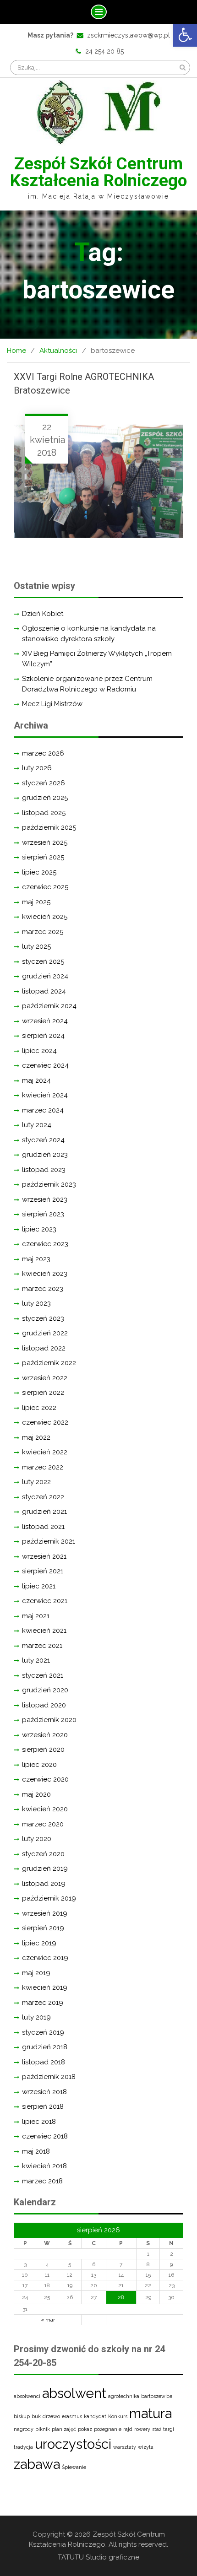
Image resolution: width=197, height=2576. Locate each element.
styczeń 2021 (43, 1675)
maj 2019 (36, 1973)
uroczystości (73, 2444)
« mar (48, 2320)
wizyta (146, 2447)
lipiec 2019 (39, 1943)
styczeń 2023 (43, 1318)
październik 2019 (49, 1898)
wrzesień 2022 (45, 1378)
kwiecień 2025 (45, 917)
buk (36, 2416)
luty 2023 (36, 1303)
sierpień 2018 (43, 2106)
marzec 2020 (43, 1824)
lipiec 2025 (39, 872)
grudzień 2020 (45, 1690)
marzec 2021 (42, 1646)
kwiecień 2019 (45, 1987)
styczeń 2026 (44, 783)
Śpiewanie (74, 2467)
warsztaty (125, 2447)
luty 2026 (37, 768)
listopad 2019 (44, 1884)
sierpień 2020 (43, 1750)
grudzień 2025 (45, 798)
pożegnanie (108, 2429)
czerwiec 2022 (45, 1422)
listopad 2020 (44, 1705)
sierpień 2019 (43, 1928)
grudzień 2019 (45, 1869)
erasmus (72, 2416)
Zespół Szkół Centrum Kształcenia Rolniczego (98, 172)
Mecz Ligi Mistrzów (52, 704)
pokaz (85, 2429)
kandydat (95, 2416)
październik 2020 (49, 1720)
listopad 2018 (44, 2062)
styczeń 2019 (43, 2032)
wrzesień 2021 (44, 1556)
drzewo (51, 2416)
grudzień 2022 (45, 1333)
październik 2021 (49, 1541)
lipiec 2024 (39, 1051)
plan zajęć (64, 2429)
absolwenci (27, 2396)
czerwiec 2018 (45, 2136)
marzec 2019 (43, 2003)
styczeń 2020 (43, 1854)
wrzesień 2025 (45, 842)
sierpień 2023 (43, 1214)
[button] (185, 35)
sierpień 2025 (43, 857)
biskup (22, 2416)
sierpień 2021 (43, 1571)
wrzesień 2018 (44, 2092)
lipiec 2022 (39, 1408)
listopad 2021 (43, 1527)
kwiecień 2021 (44, 1631)
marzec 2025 (43, 932)
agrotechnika (124, 2396)
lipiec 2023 (39, 1229)
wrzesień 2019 (45, 1913)
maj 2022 (36, 1437)
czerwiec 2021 (45, 1601)
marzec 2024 (43, 1110)
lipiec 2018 (39, 2122)
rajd (128, 2429)
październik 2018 (49, 2077)
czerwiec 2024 (45, 1065)
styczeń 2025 (43, 961)
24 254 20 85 (104, 51)
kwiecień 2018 (44, 2166)
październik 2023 (49, 1184)
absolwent (74, 2393)
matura (150, 2413)
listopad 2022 (44, 1348)
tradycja (23, 2447)
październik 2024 (49, 1006)
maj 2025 (36, 902)
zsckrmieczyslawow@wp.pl (129, 35)
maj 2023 (36, 1259)
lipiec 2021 (39, 1586)
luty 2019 (36, 2017)
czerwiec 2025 (45, 887)
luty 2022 (36, 1482)
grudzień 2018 (45, 2047)
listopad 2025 (44, 813)
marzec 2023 (43, 1289)
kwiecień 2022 (45, 1452)
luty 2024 (37, 1125)
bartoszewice (157, 2396)
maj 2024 (36, 1080)
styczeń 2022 (43, 1497)
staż (157, 2429)
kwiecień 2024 (45, 1095)
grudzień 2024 (45, 976)
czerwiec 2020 (45, 1779)
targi (169, 2429)
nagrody (24, 2429)
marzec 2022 (43, 1467)
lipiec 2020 (39, 1765)
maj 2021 (36, 1616)
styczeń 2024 (43, 1140)
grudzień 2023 (45, 1155)
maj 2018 (36, 2151)
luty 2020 (37, 1839)
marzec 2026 (43, 753)
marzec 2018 (42, 2181)
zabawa (37, 2464)
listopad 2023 (44, 1170)
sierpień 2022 (43, 1393)
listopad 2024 (44, 991)
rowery (142, 2429)
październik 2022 (49, 1363)
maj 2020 (36, 1794)
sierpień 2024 (43, 1036)
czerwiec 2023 (45, 1244)
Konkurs (118, 2416)
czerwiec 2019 (45, 1958)
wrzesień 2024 (45, 1021)
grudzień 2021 (44, 1512)
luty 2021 (36, 1660)
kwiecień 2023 (45, 1274)
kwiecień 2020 (45, 1809)
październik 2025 (49, 827)
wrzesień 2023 (45, 1199)
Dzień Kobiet (43, 614)
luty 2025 (36, 946)
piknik (43, 2429)
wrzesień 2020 (45, 1735)
